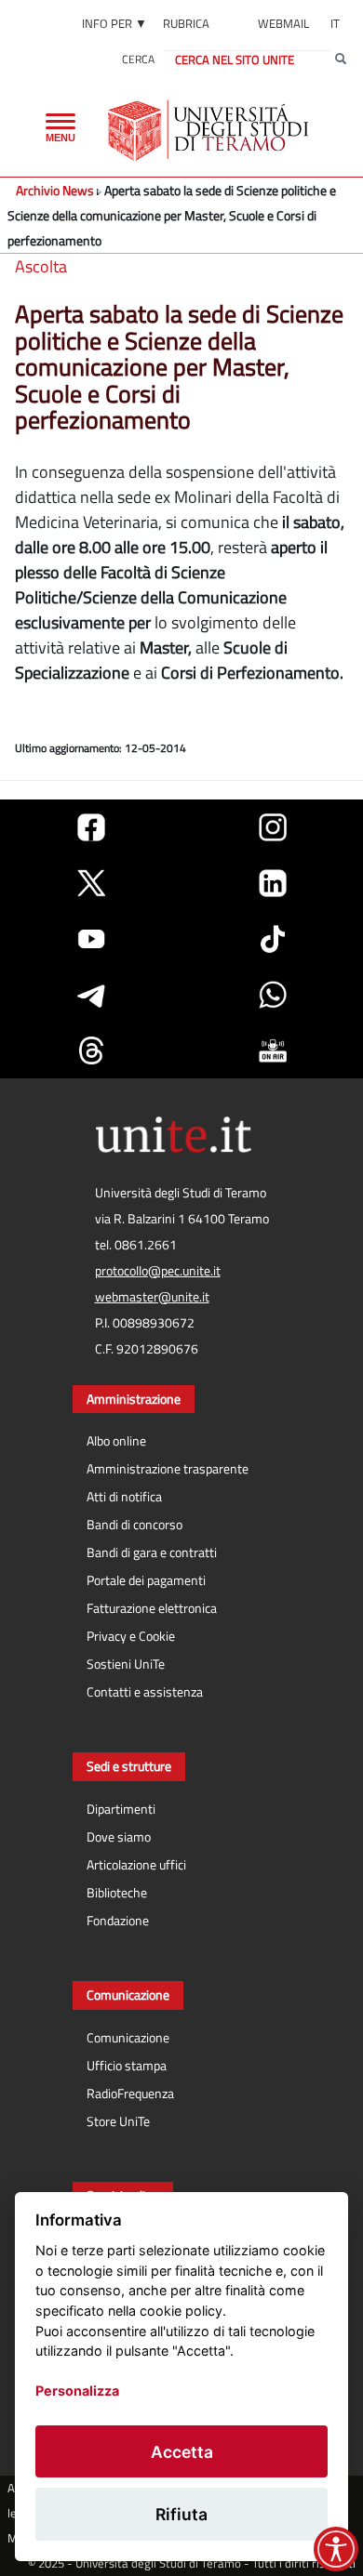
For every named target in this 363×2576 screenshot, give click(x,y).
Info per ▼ (114, 23)
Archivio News (55, 190)
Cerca (138, 59)
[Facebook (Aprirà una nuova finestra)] (91, 827)
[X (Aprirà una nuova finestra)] (91, 883)
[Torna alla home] (210, 130)
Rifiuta (181, 2514)
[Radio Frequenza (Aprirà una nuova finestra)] (273, 1050)
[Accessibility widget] (336, 2549)
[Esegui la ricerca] (341, 59)
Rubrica (186, 23)
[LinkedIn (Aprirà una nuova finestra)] (273, 883)
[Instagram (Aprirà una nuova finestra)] (273, 827)
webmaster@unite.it (152, 1297)
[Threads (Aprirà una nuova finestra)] (91, 1050)
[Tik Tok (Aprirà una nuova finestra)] (273, 939)
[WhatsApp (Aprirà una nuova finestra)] (273, 995)
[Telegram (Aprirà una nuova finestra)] (91, 995)
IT (335, 23)
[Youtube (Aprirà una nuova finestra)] (91, 939)
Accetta (182, 2452)
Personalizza (77, 2391)
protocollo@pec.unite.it (158, 1271)
